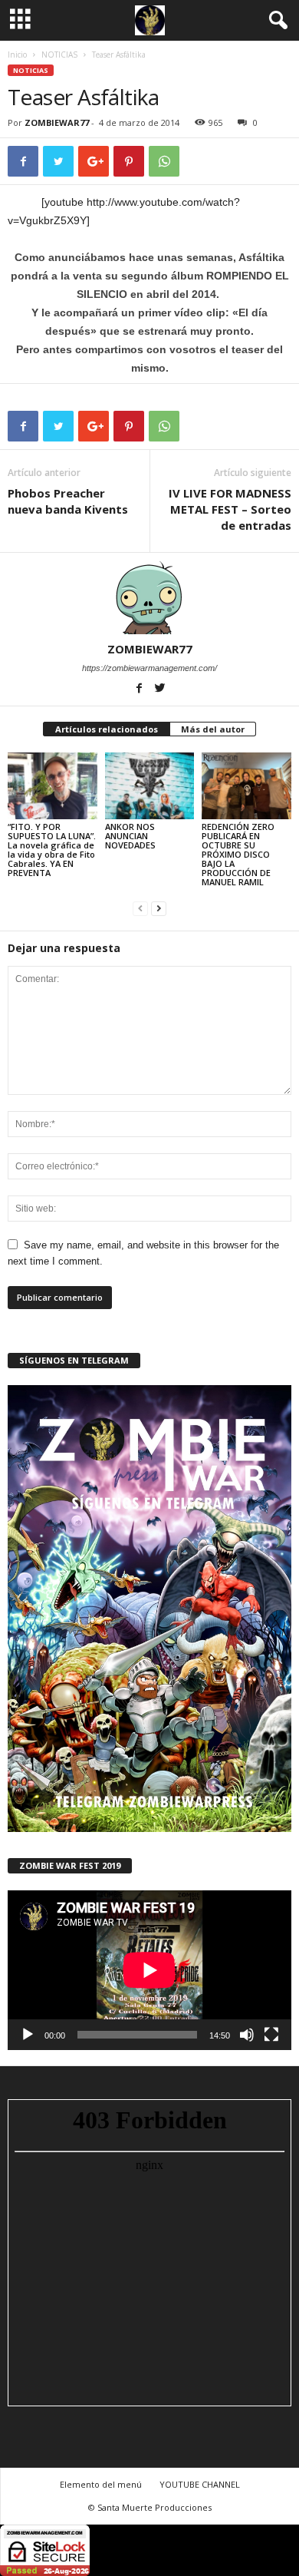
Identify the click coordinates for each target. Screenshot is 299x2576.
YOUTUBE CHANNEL (200, 2484)
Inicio (17, 55)
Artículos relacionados (107, 729)
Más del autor (213, 729)
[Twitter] (160, 689)
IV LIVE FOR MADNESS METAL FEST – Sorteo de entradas (230, 509)
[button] (275, 21)
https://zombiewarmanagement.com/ (149, 668)
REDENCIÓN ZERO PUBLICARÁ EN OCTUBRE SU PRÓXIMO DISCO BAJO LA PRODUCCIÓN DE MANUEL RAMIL (238, 854)
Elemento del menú (101, 2484)
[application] (149, 1970)
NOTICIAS (59, 55)
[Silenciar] (247, 2035)
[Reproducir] (28, 2035)
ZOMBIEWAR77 (57, 122)
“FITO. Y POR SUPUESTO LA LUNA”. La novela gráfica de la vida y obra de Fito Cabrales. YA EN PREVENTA (52, 850)
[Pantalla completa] (271, 2035)
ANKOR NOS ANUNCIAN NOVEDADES (130, 836)
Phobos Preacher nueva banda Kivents (68, 501)
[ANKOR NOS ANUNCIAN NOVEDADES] (150, 786)
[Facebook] (141, 689)
